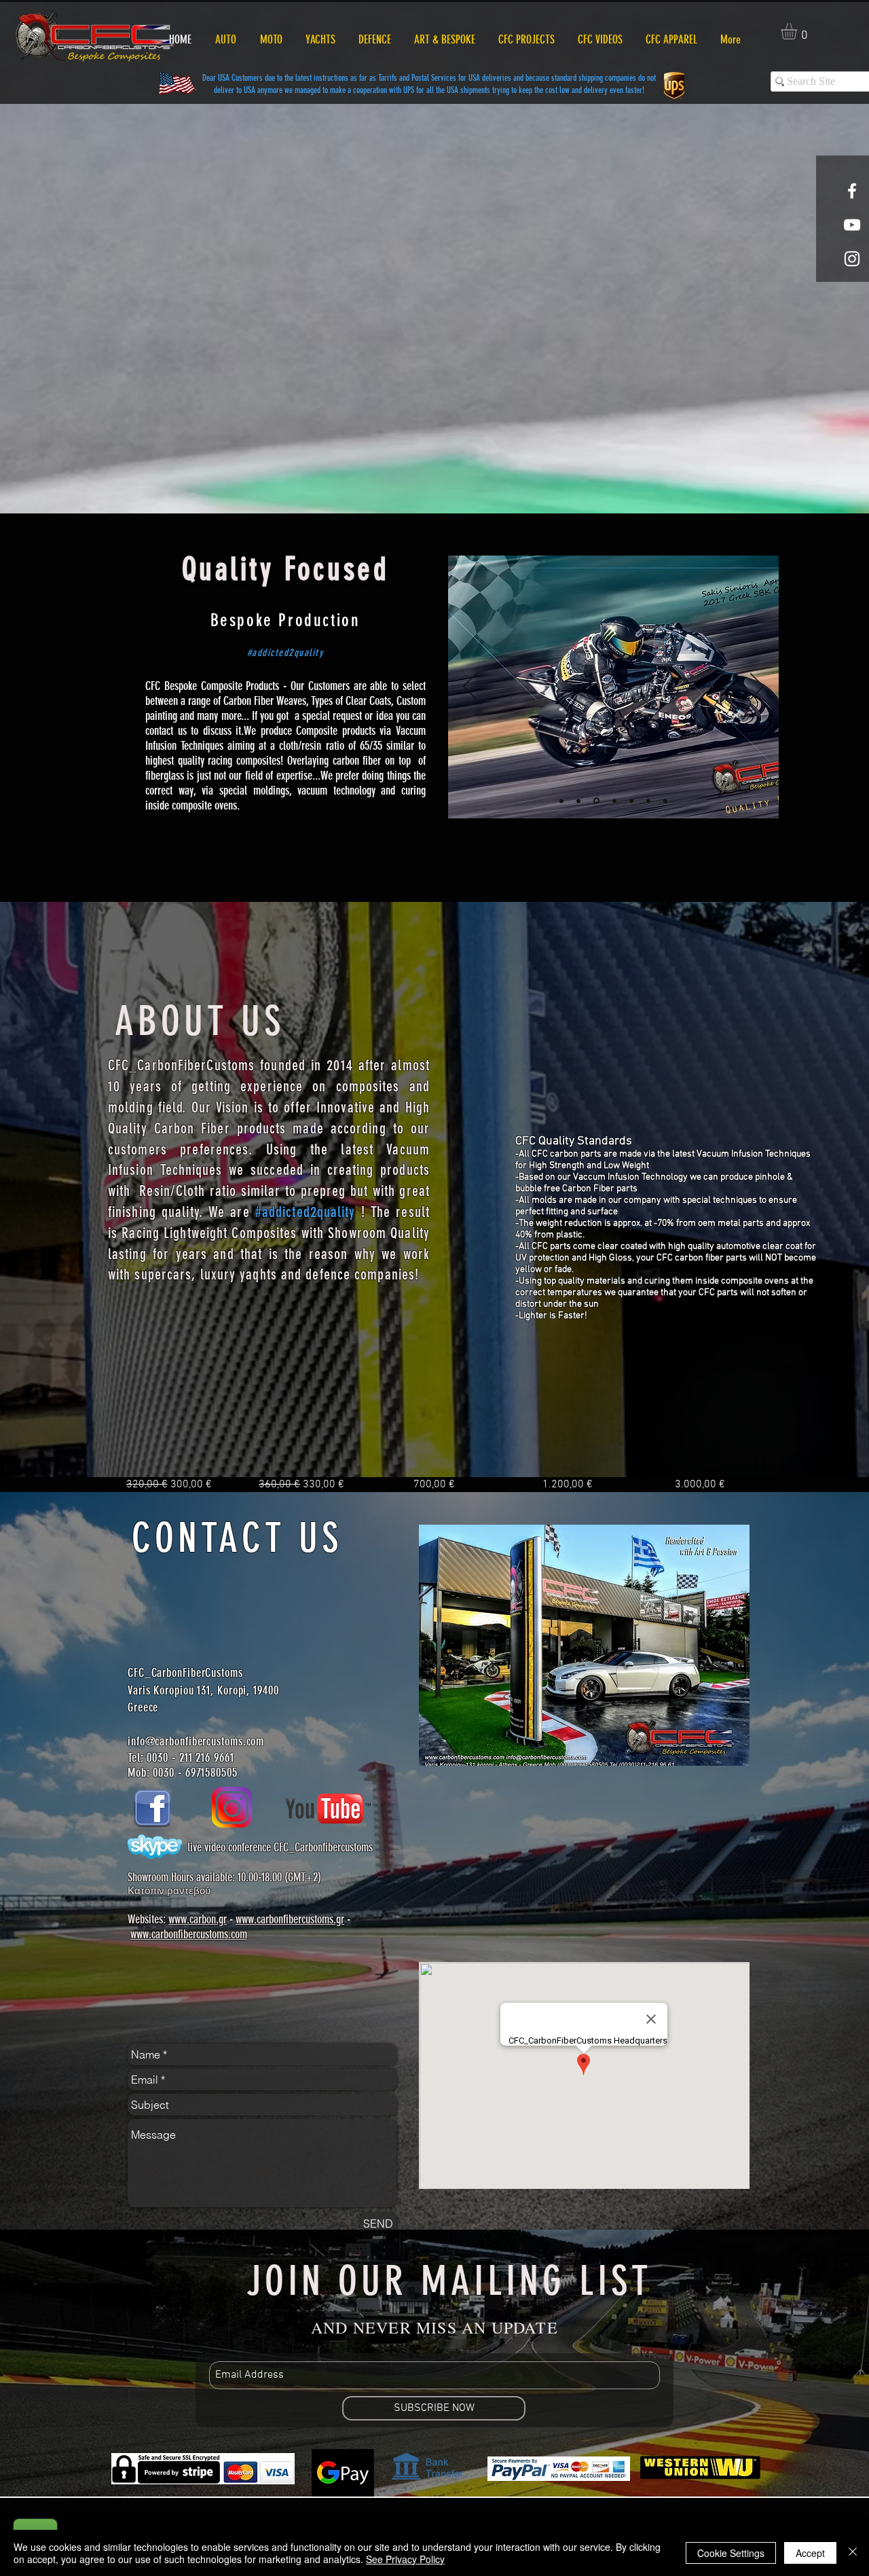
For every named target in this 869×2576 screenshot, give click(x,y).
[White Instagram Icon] (852, 259)
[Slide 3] (612, 801)
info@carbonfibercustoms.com (196, 1741)
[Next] (757, 687)
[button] (798, 31)
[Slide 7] (561, 801)
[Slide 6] (665, 801)
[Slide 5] (648, 801)
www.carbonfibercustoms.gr (290, 1919)
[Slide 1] (578, 801)
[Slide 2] (595, 801)
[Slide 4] (630, 801)
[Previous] (470, 687)
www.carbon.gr (198, 1919)
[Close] (853, 2553)
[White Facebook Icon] (852, 191)
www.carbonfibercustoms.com (189, 1934)
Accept (810, 2553)
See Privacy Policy (405, 2559)
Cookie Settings (731, 2553)
